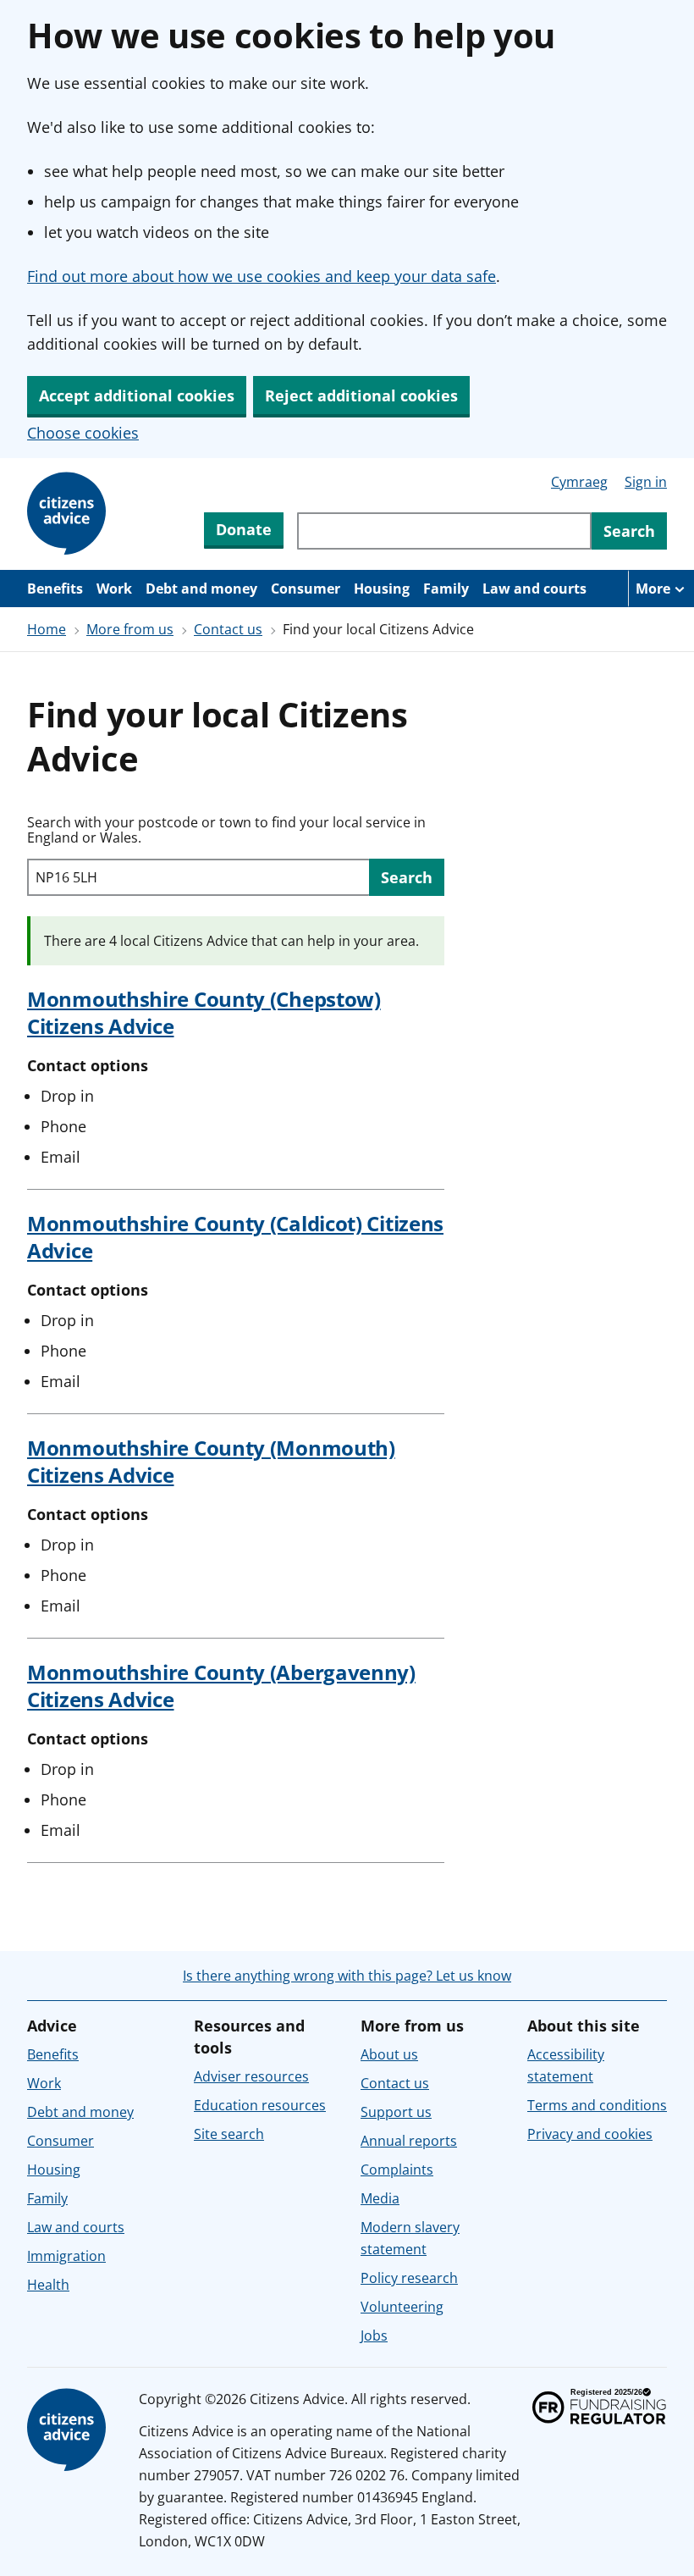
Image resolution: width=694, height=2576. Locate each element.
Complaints (397, 2170)
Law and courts (534, 589)
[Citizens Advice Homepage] (69, 514)
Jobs (374, 2336)
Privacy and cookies (590, 2134)
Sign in (646, 482)
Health (48, 2285)
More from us (130, 629)
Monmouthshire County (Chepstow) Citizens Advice (204, 1012)
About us (389, 2054)
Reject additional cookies (361, 395)
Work (114, 589)
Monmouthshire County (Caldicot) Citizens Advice (235, 1237)
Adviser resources (251, 2076)
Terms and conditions (597, 2105)
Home (47, 629)
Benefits (55, 589)
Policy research (409, 2278)
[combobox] (444, 531)
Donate (244, 529)
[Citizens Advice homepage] (69, 2430)
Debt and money (201, 589)
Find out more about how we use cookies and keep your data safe (262, 276)
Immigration (66, 2256)
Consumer (306, 589)
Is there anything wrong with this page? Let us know (347, 1976)
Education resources (260, 2105)
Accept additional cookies (137, 395)
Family (446, 589)
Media (380, 2198)
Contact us (228, 629)
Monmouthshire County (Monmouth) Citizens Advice (211, 1461)
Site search (229, 2134)
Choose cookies (83, 433)
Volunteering (402, 2307)
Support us (396, 2112)
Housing (382, 589)
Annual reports (409, 2141)
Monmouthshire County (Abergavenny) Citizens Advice (221, 1686)
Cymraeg (579, 482)
